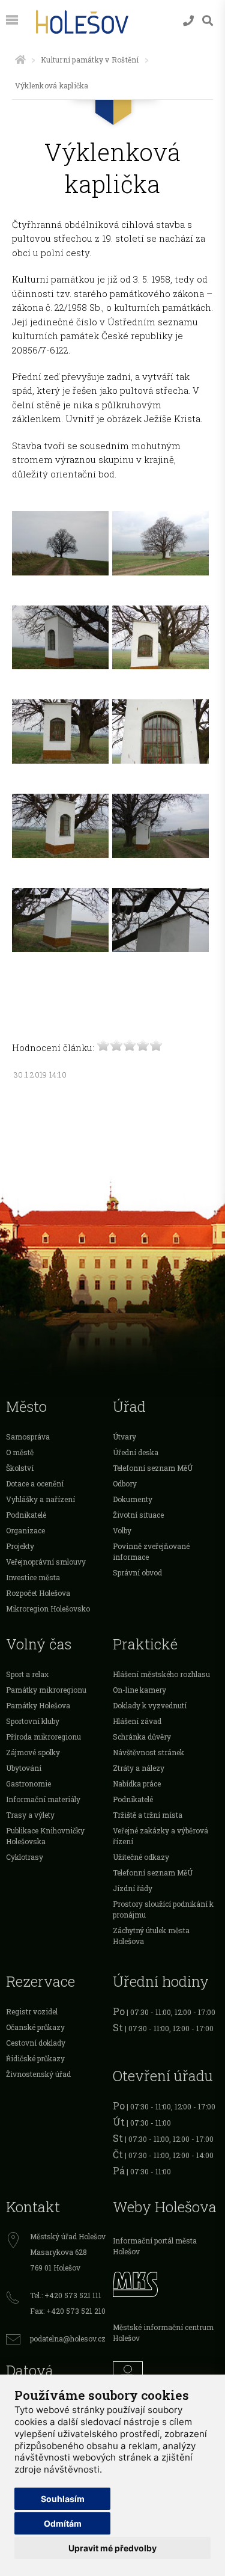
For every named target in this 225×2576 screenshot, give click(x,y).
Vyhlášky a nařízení (40, 1499)
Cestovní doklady (36, 2043)
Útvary (124, 1437)
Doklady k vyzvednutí (150, 1705)
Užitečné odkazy (141, 1857)
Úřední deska (136, 1452)
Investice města (33, 1577)
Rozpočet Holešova (38, 1593)
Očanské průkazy (35, 2027)
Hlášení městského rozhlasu (161, 1674)
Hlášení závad (137, 1721)
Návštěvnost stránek (148, 1752)
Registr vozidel (32, 2011)
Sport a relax (27, 1674)
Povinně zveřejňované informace (151, 1551)
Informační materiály (43, 1799)
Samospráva (28, 1437)
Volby (122, 1530)
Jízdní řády (133, 1888)
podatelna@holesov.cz (68, 2338)
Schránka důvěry (142, 1737)
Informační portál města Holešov (155, 2246)
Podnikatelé (26, 1515)
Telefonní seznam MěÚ (153, 1468)
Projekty (20, 1546)
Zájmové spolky (33, 1752)
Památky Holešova (38, 1705)
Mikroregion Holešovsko (48, 1608)
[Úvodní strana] (20, 60)
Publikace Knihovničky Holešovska (45, 1836)
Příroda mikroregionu (43, 1737)
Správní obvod (137, 1572)
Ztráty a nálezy (139, 1768)
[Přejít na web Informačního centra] (166, 2373)
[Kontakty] (188, 21)
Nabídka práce (137, 1783)
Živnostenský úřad (38, 2074)
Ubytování (24, 1768)
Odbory (125, 1483)
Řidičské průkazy (35, 2058)
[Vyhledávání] (208, 21)
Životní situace (138, 1515)
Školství (20, 1468)
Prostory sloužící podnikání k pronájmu (163, 1909)
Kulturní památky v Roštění (90, 60)
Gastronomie (28, 1783)
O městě (20, 1452)
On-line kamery (139, 1690)
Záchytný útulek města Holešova (151, 1936)
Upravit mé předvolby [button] (112, 2548)
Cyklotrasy (25, 1857)
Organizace (25, 1530)
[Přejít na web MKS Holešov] (166, 2283)
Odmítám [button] (63, 2523)
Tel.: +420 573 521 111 (66, 2295)
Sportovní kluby (33, 1721)
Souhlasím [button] (63, 2499)
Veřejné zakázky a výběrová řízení (160, 1836)
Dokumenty (133, 1499)
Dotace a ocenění (35, 1483)
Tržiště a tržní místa (148, 1815)
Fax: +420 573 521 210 (68, 2311)
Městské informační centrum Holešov (163, 2332)
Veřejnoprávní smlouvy (46, 1562)
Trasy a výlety (30, 1815)
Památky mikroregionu (46, 1690)
